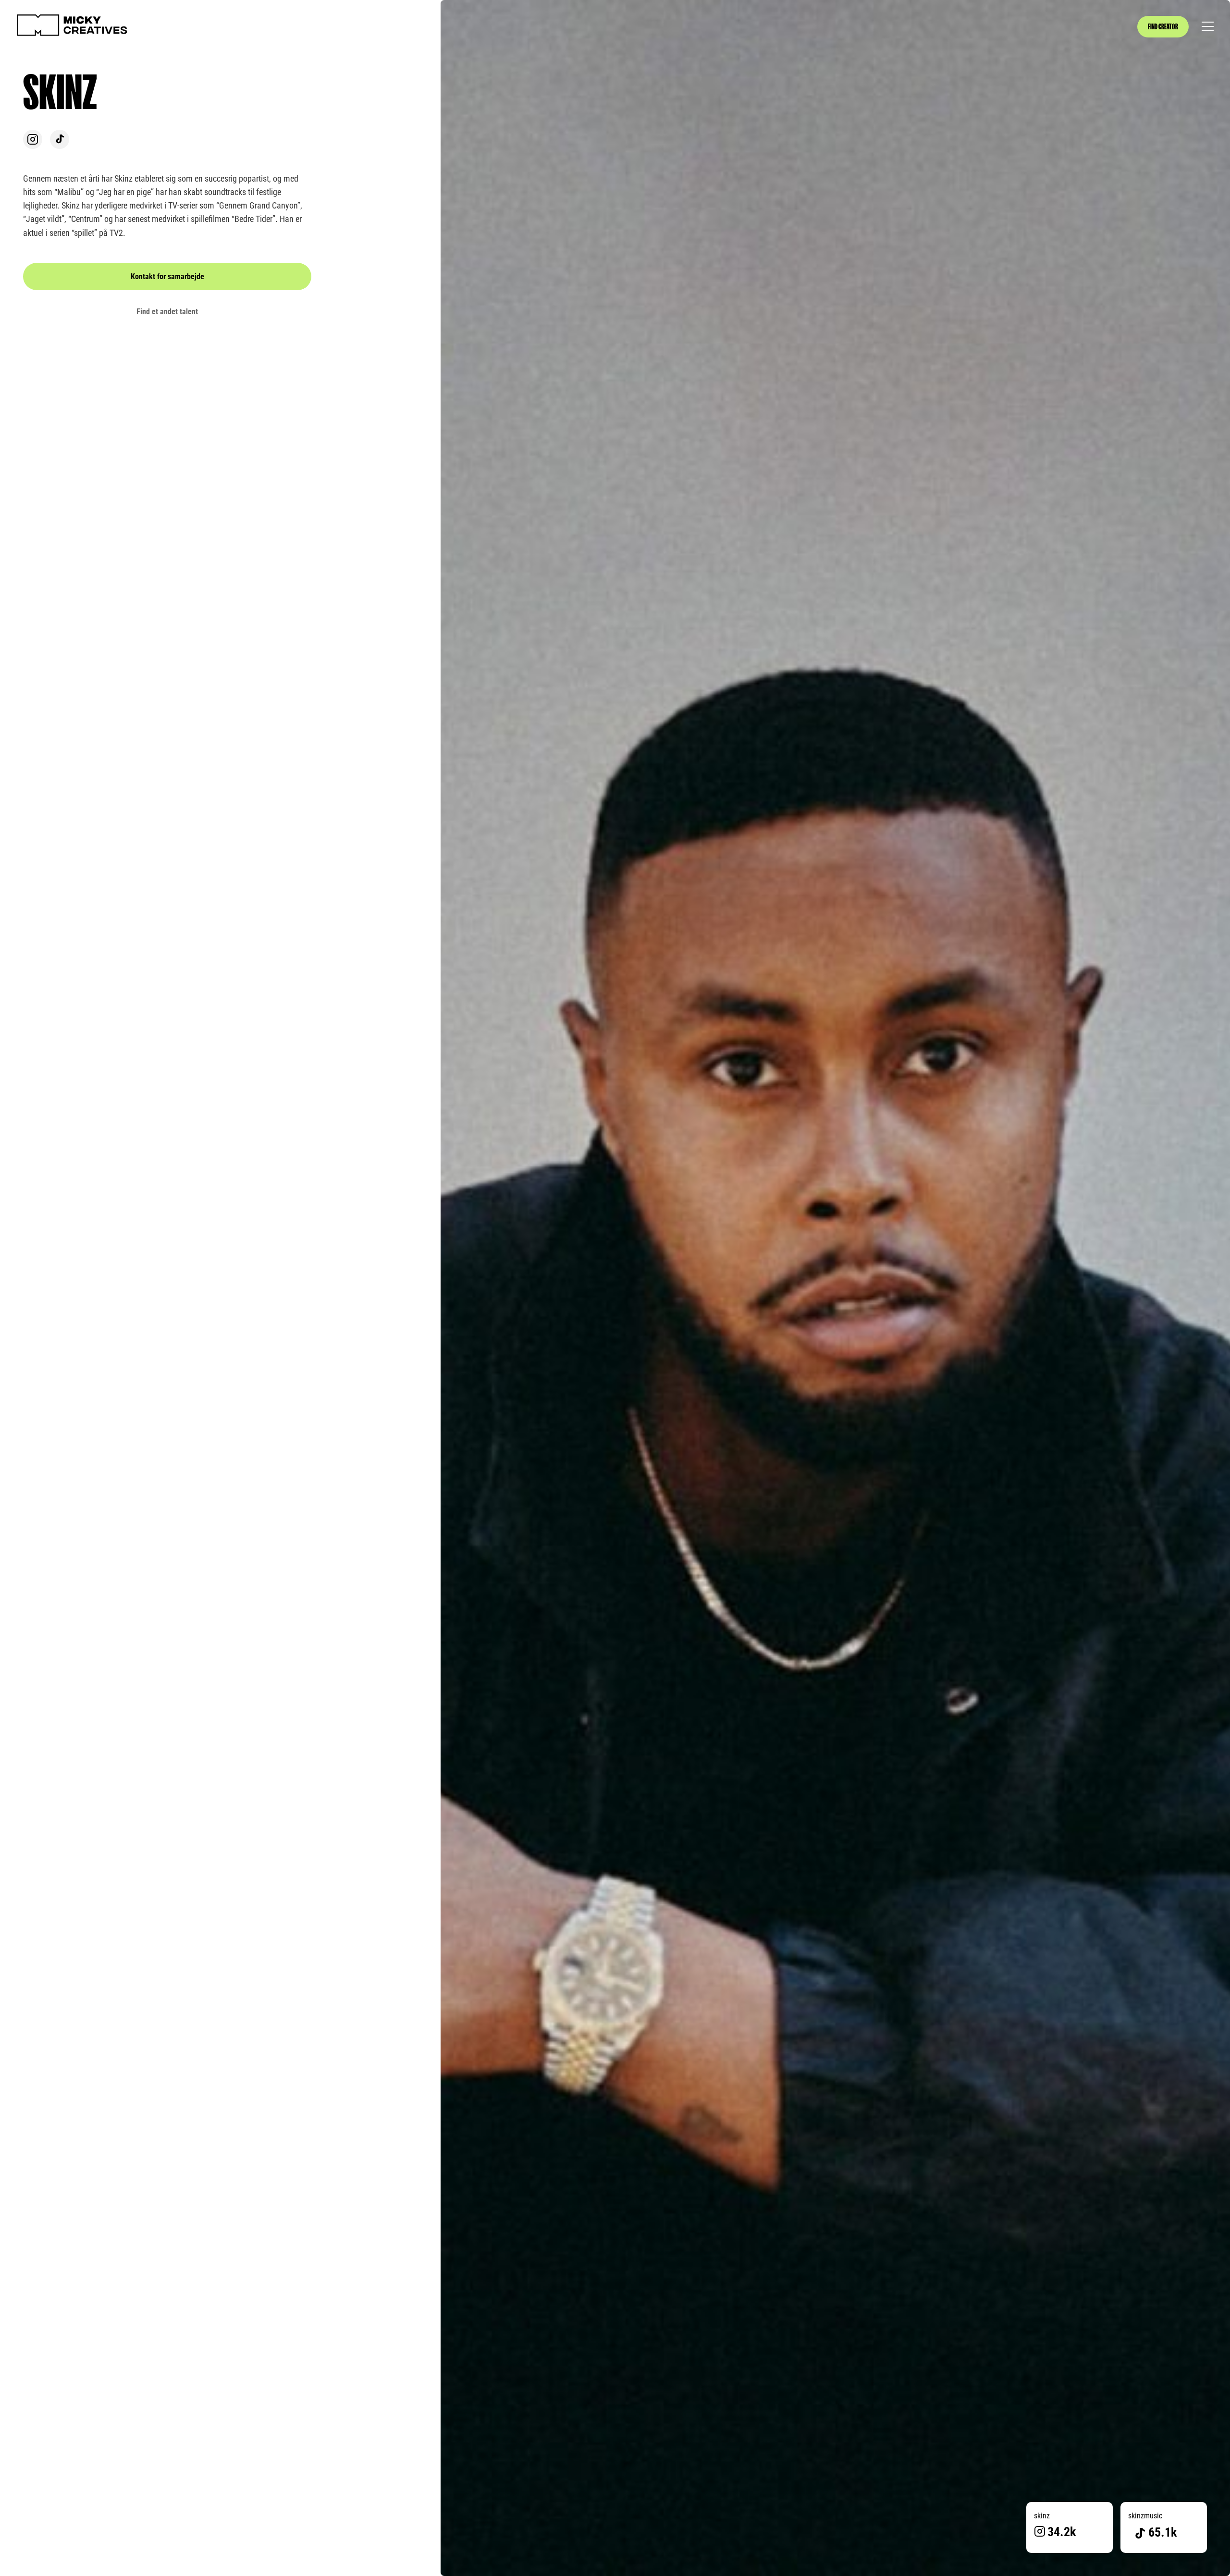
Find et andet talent (167, 312)
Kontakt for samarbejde (167, 276)
